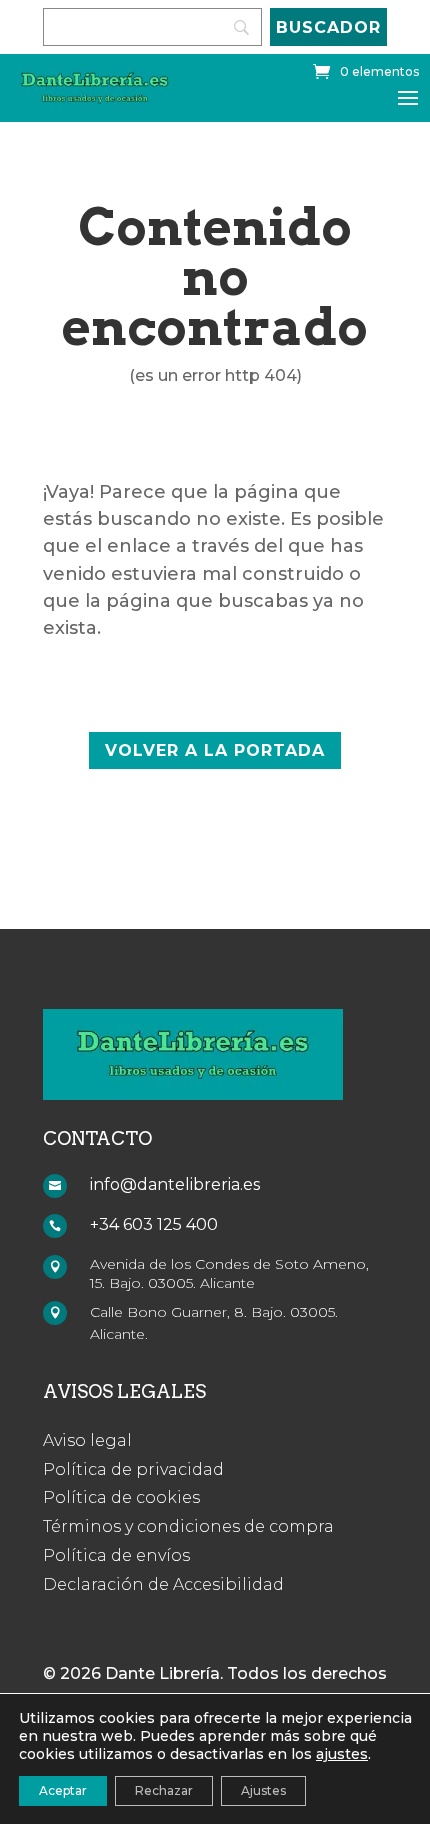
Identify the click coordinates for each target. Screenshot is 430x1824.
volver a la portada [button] (215, 750)
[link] (366, 71)
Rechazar (164, 1790)
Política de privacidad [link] (133, 1469)
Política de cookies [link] (121, 1497)
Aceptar (63, 1790)
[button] (408, 97)
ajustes (342, 1754)
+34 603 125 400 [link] (154, 1224)
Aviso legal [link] (87, 1440)
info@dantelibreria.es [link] (175, 1184)
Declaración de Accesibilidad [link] (163, 1584)
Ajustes (263, 1790)
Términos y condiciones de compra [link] (188, 1526)
